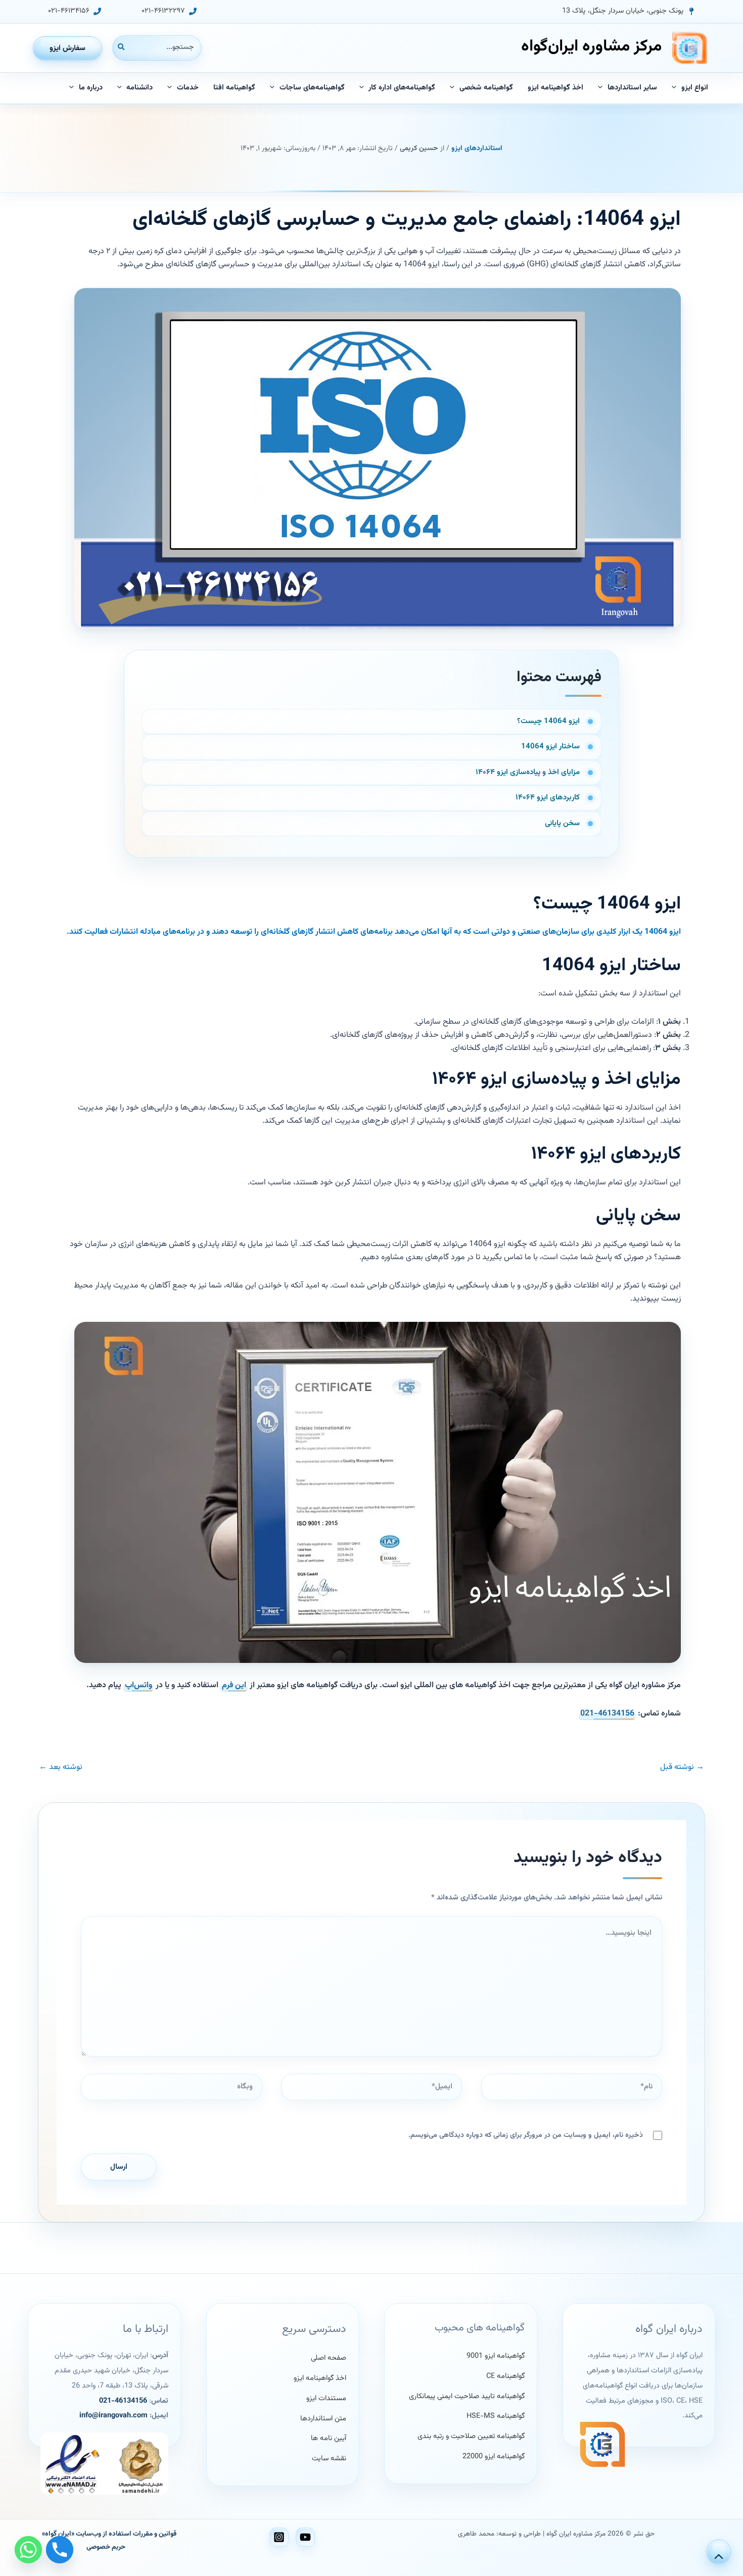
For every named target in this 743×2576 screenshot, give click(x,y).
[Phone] (60, 2550)
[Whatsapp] (28, 2550)
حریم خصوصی (106, 2547)
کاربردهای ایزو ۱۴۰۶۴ (548, 798)
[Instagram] (279, 2537)
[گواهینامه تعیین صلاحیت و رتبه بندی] (471, 2437)
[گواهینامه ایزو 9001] (496, 2356)
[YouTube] (305, 2537)
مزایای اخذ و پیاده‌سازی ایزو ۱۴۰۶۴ (528, 772)
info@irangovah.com (113, 2416)
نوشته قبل (682, 1768)
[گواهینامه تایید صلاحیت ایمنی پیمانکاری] (467, 2397)
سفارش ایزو (67, 48)
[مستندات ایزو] (326, 2399)
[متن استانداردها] (323, 2419)
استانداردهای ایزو (477, 149)
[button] (629, 11)
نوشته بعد (61, 1768)
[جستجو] (121, 48)
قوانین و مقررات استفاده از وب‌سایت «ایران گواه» (109, 2534)
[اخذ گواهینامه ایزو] (320, 2378)
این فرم (234, 1685)
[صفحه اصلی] (329, 2358)
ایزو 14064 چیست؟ (548, 721)
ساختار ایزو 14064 (550, 747)
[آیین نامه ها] (329, 2439)
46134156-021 (607, 1714)
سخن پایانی (562, 823)
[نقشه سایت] (329, 2459)
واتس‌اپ (138, 1685)
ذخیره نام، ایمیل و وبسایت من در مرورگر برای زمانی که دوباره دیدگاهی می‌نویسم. (526, 2135)
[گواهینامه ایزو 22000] (494, 2457)
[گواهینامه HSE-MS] (496, 2417)
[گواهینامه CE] (505, 2376)
